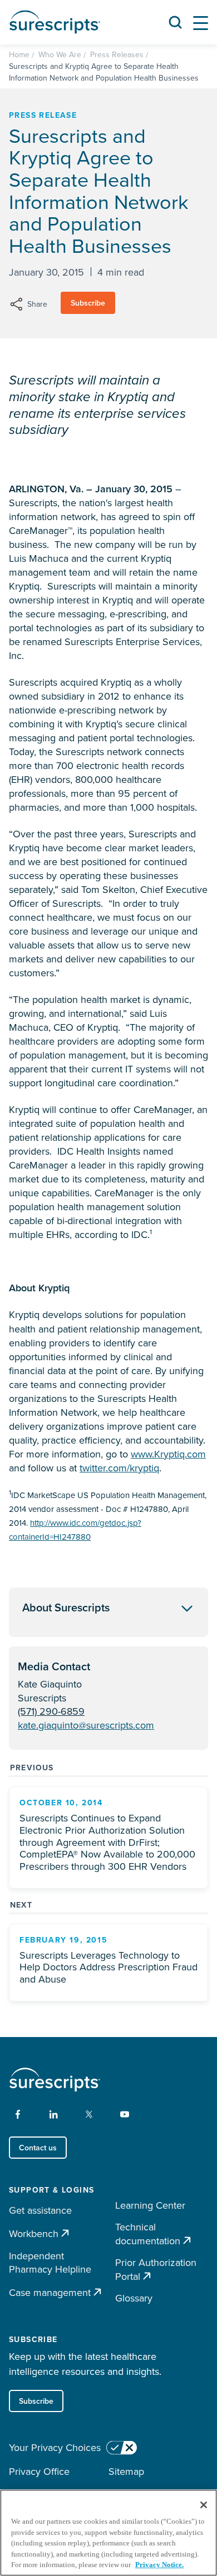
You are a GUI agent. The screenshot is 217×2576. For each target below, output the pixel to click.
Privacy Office (39, 2471)
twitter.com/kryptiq (119, 1468)
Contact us (38, 2148)
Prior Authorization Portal (156, 2270)
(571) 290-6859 (51, 1711)
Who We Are (60, 54)
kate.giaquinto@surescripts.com (86, 1725)
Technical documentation (148, 2234)
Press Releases (117, 54)
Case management (50, 2292)
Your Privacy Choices (55, 2448)
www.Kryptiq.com (168, 1454)
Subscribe (88, 303)
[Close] (204, 2505)
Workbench (34, 2233)
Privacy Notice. (159, 2565)
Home (19, 54)
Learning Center (150, 2205)
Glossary (134, 2298)
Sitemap (126, 2471)
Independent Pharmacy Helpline (50, 2263)
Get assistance (40, 2210)
